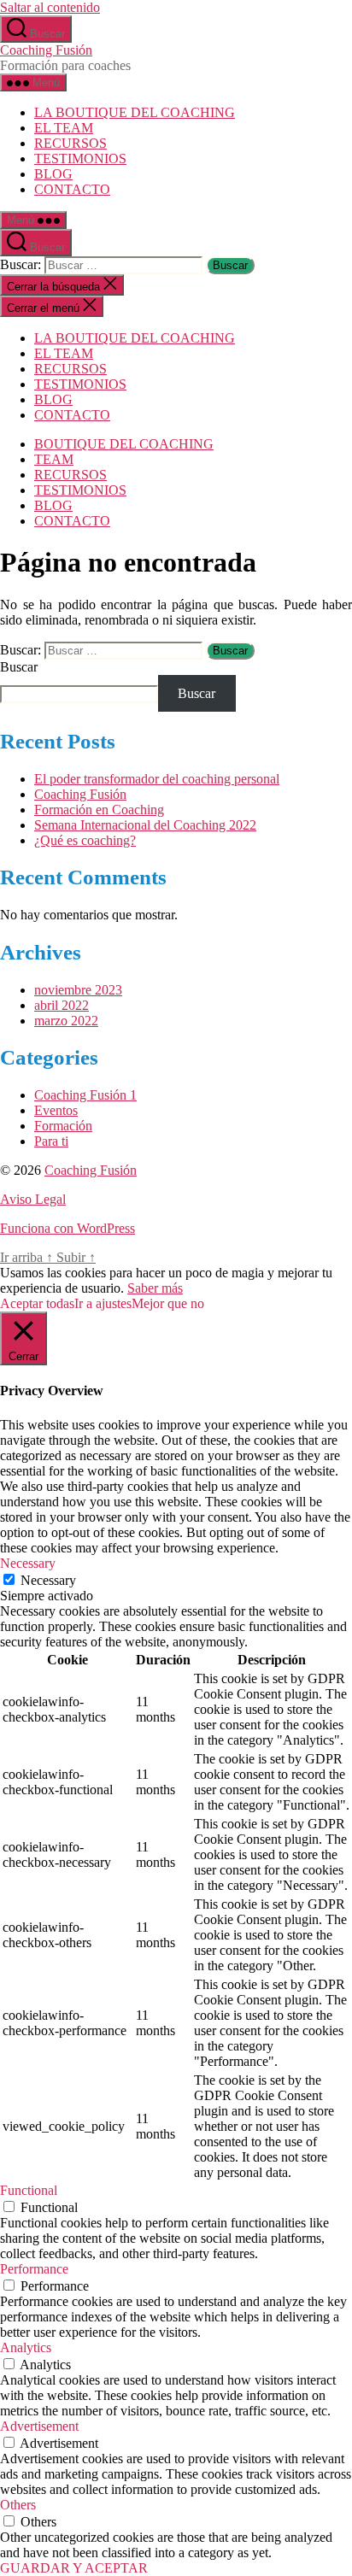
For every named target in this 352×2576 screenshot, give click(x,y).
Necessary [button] (28, 1563)
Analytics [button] (26, 2347)
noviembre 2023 (78, 990)
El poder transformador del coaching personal (157, 779)
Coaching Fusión (46, 50)
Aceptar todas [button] (37, 1303)
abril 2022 (62, 1005)
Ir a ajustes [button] (103, 1303)
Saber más (155, 1288)
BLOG (53, 174)
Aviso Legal (33, 1199)
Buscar (19, 667)
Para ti (51, 1141)
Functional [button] (29, 2190)
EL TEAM (64, 128)
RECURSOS (70, 143)
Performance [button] (34, 2269)
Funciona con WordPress (67, 1228)
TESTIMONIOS (80, 158)
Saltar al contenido (50, 7)
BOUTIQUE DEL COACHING (124, 444)
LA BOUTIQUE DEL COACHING (135, 112)
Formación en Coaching (99, 810)
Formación (63, 1126)
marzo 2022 (66, 1021)
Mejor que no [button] (168, 1303)
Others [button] (18, 2505)
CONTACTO (72, 189)
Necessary (48, 1580)
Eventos (56, 1110)
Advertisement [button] (39, 2426)
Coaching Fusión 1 (85, 1095)
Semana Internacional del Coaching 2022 (145, 825)
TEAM (54, 459)
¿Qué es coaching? (85, 840)
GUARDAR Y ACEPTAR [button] (74, 2568)
